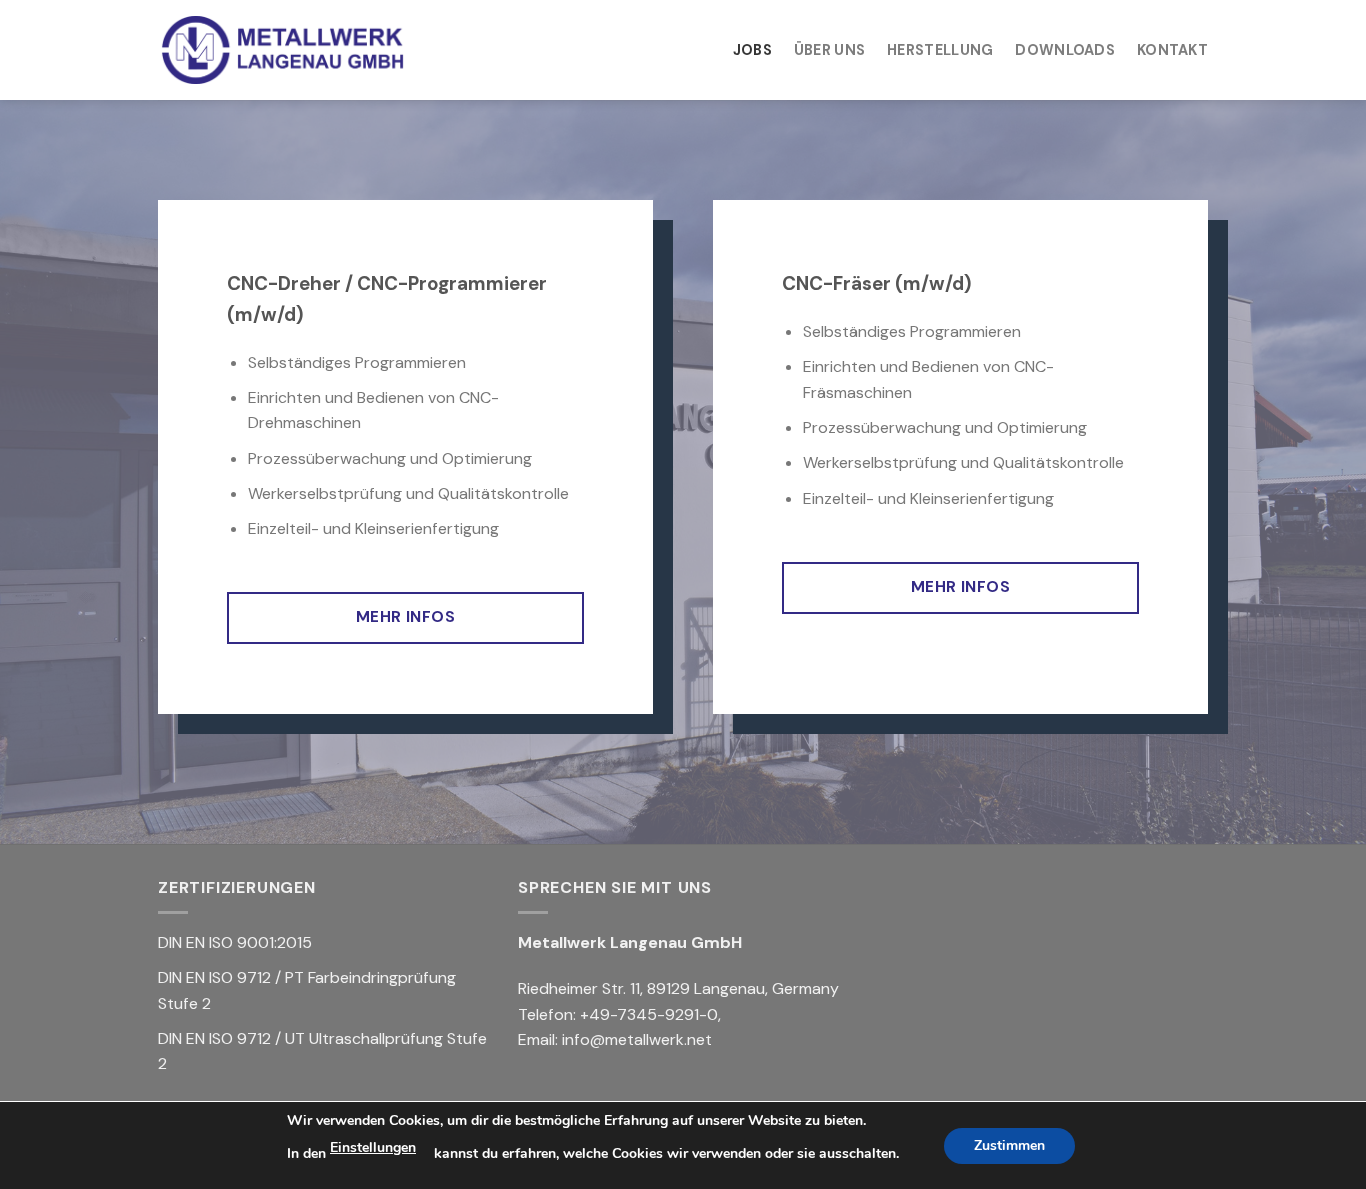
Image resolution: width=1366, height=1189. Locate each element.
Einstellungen (373, 1147)
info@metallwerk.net (637, 1039)
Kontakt (1172, 50)
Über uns (829, 50)
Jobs (752, 50)
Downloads (1065, 50)
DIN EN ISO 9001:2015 (235, 942)
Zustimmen (1009, 1145)
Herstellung (940, 50)
